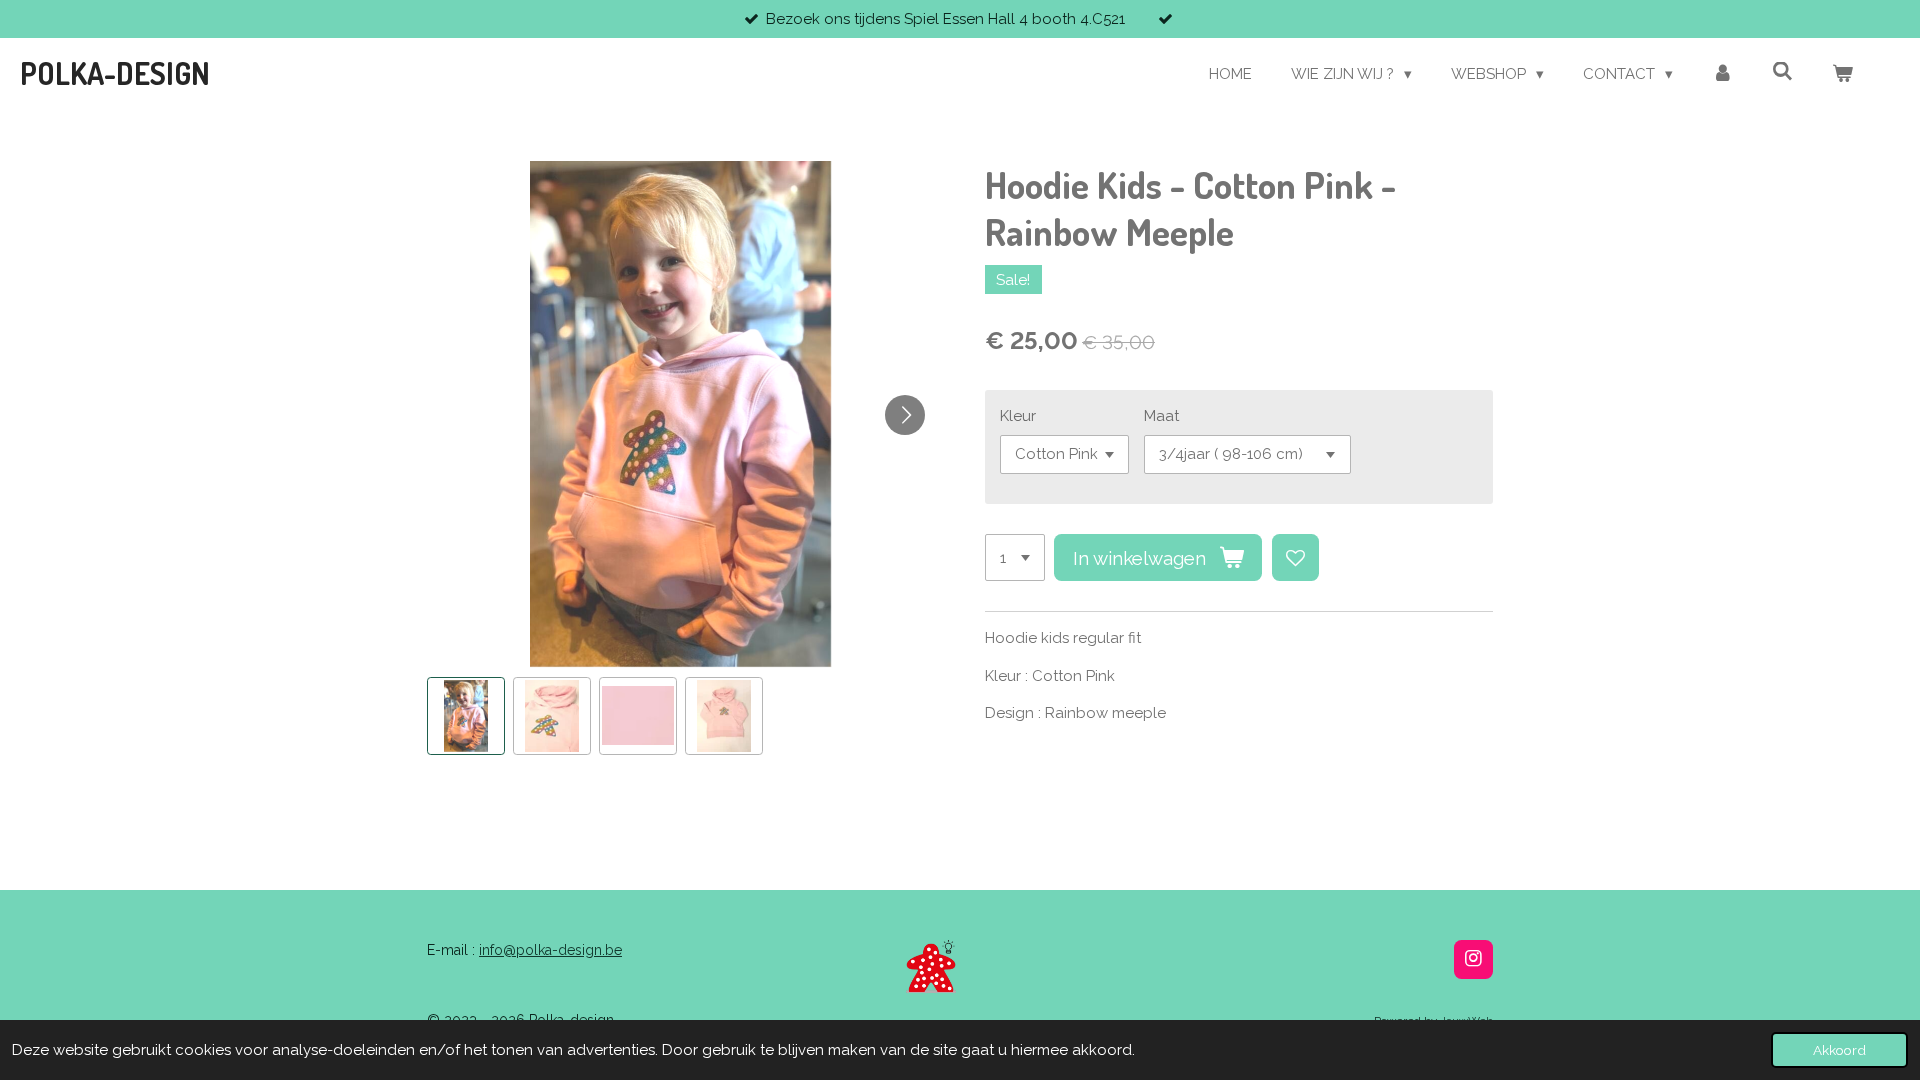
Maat (1161, 416)
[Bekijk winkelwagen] (1842, 74)
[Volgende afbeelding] (905, 415)
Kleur (1018, 416)
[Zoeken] (1782, 72)
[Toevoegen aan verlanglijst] (1295, 557)
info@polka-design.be (550, 950)
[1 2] (1015, 557)
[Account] (1722, 74)
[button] (466, 716)
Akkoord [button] (1839, 1050)
